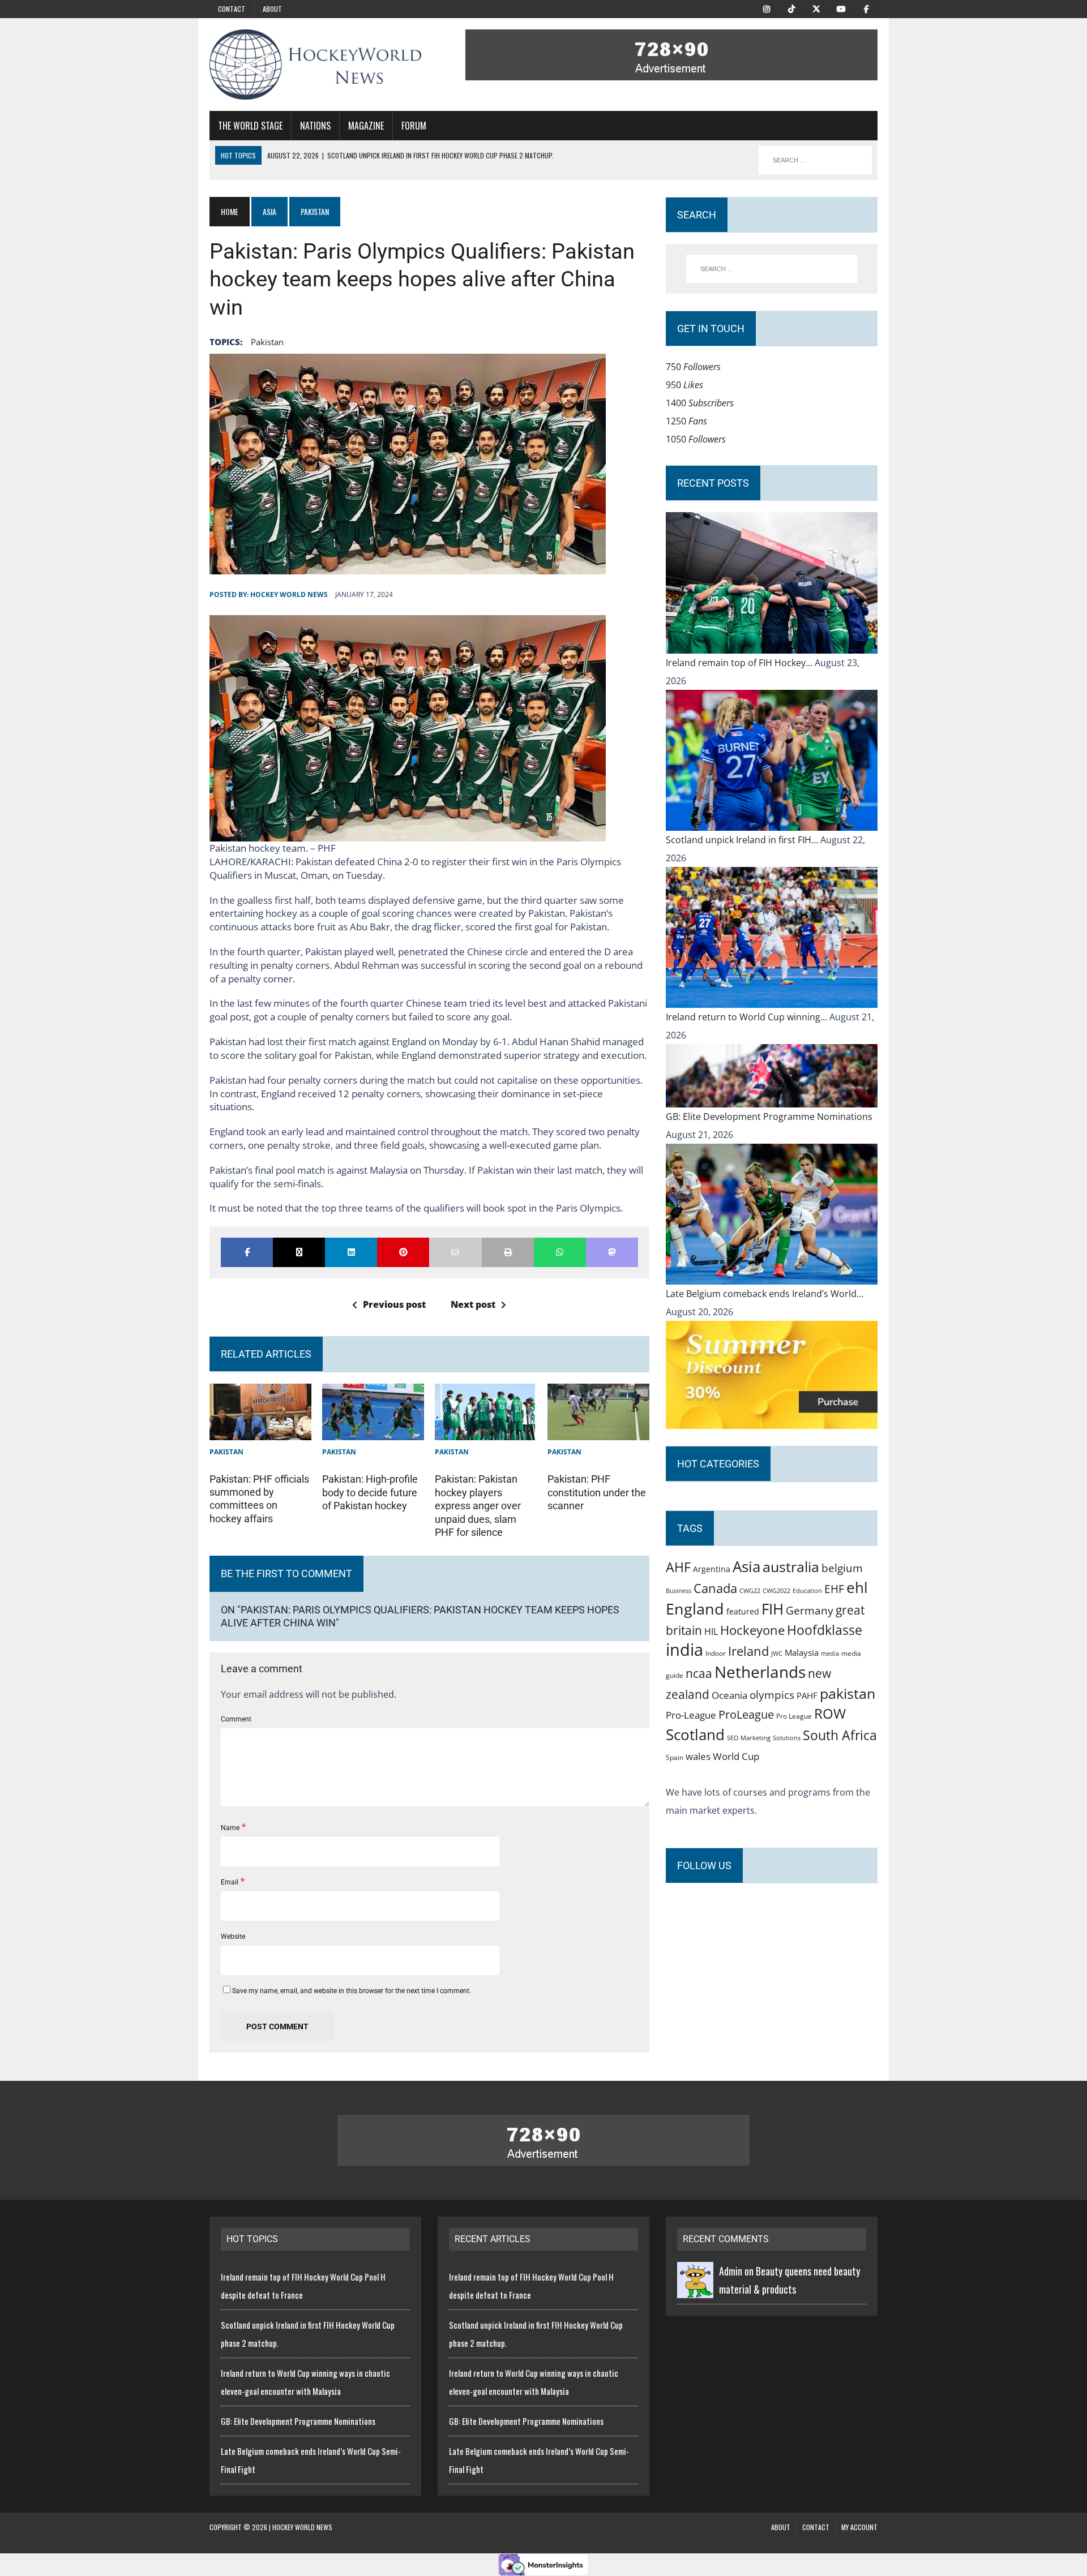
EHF (834, 1589)
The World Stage (250, 126)
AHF (678, 1567)
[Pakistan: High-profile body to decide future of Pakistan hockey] (373, 1431)
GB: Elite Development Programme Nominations (769, 1117)
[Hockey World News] (315, 65)
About (272, 9)
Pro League (794, 1716)
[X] (816, 8)
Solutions (787, 1738)
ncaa (699, 1673)
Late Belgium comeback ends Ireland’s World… (765, 1294)
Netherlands (760, 1672)
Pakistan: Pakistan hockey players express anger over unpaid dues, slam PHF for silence (478, 1506)
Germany (810, 1610)
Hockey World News (289, 594)
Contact (232, 9)
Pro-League (691, 1715)
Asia (269, 211)
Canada (715, 1588)
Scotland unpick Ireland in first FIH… (743, 840)
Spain (675, 1757)
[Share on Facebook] (247, 1252)
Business (679, 1590)
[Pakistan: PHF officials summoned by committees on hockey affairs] (260, 1431)
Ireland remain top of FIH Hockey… (740, 663)
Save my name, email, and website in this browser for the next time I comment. (352, 1991)
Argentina (712, 1569)
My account (859, 2527)
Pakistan (226, 1452)
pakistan (267, 342)
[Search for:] (772, 269)
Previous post (394, 1304)
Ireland (748, 1651)
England (695, 1609)
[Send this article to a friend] (455, 1252)
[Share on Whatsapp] (560, 1252)
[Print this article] (508, 1252)
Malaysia (802, 1652)
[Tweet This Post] (299, 1252)
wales (698, 1756)
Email (230, 1882)
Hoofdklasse (825, 1630)
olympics (772, 1695)
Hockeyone (752, 1630)
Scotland (695, 1734)
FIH (773, 1609)
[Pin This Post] (403, 1252)
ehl (857, 1587)
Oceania (729, 1695)
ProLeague (746, 1714)
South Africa (840, 1735)
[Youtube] (841, 8)
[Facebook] (866, 8)
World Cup (736, 1756)
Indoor (716, 1653)
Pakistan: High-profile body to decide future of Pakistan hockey (370, 1492)
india (684, 1650)
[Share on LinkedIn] (351, 1252)
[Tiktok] (791, 8)
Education (807, 1590)
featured (743, 1611)
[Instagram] (767, 8)
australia (791, 1566)
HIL (711, 1632)
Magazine (366, 126)
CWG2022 (776, 1590)
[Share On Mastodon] (612, 1252)
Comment (236, 1719)
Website (233, 1937)
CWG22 (750, 1591)
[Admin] (695, 2289)
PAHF (807, 1695)
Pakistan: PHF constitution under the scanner (597, 1492)
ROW (830, 1714)
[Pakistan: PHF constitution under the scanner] (598, 1431)
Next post (473, 1304)
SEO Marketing (749, 1738)
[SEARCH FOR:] (815, 160)
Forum (414, 126)
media (830, 1654)
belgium (842, 1568)
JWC (777, 1653)
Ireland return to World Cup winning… (748, 1017)
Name (231, 1828)
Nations (315, 126)
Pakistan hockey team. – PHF (273, 848)
